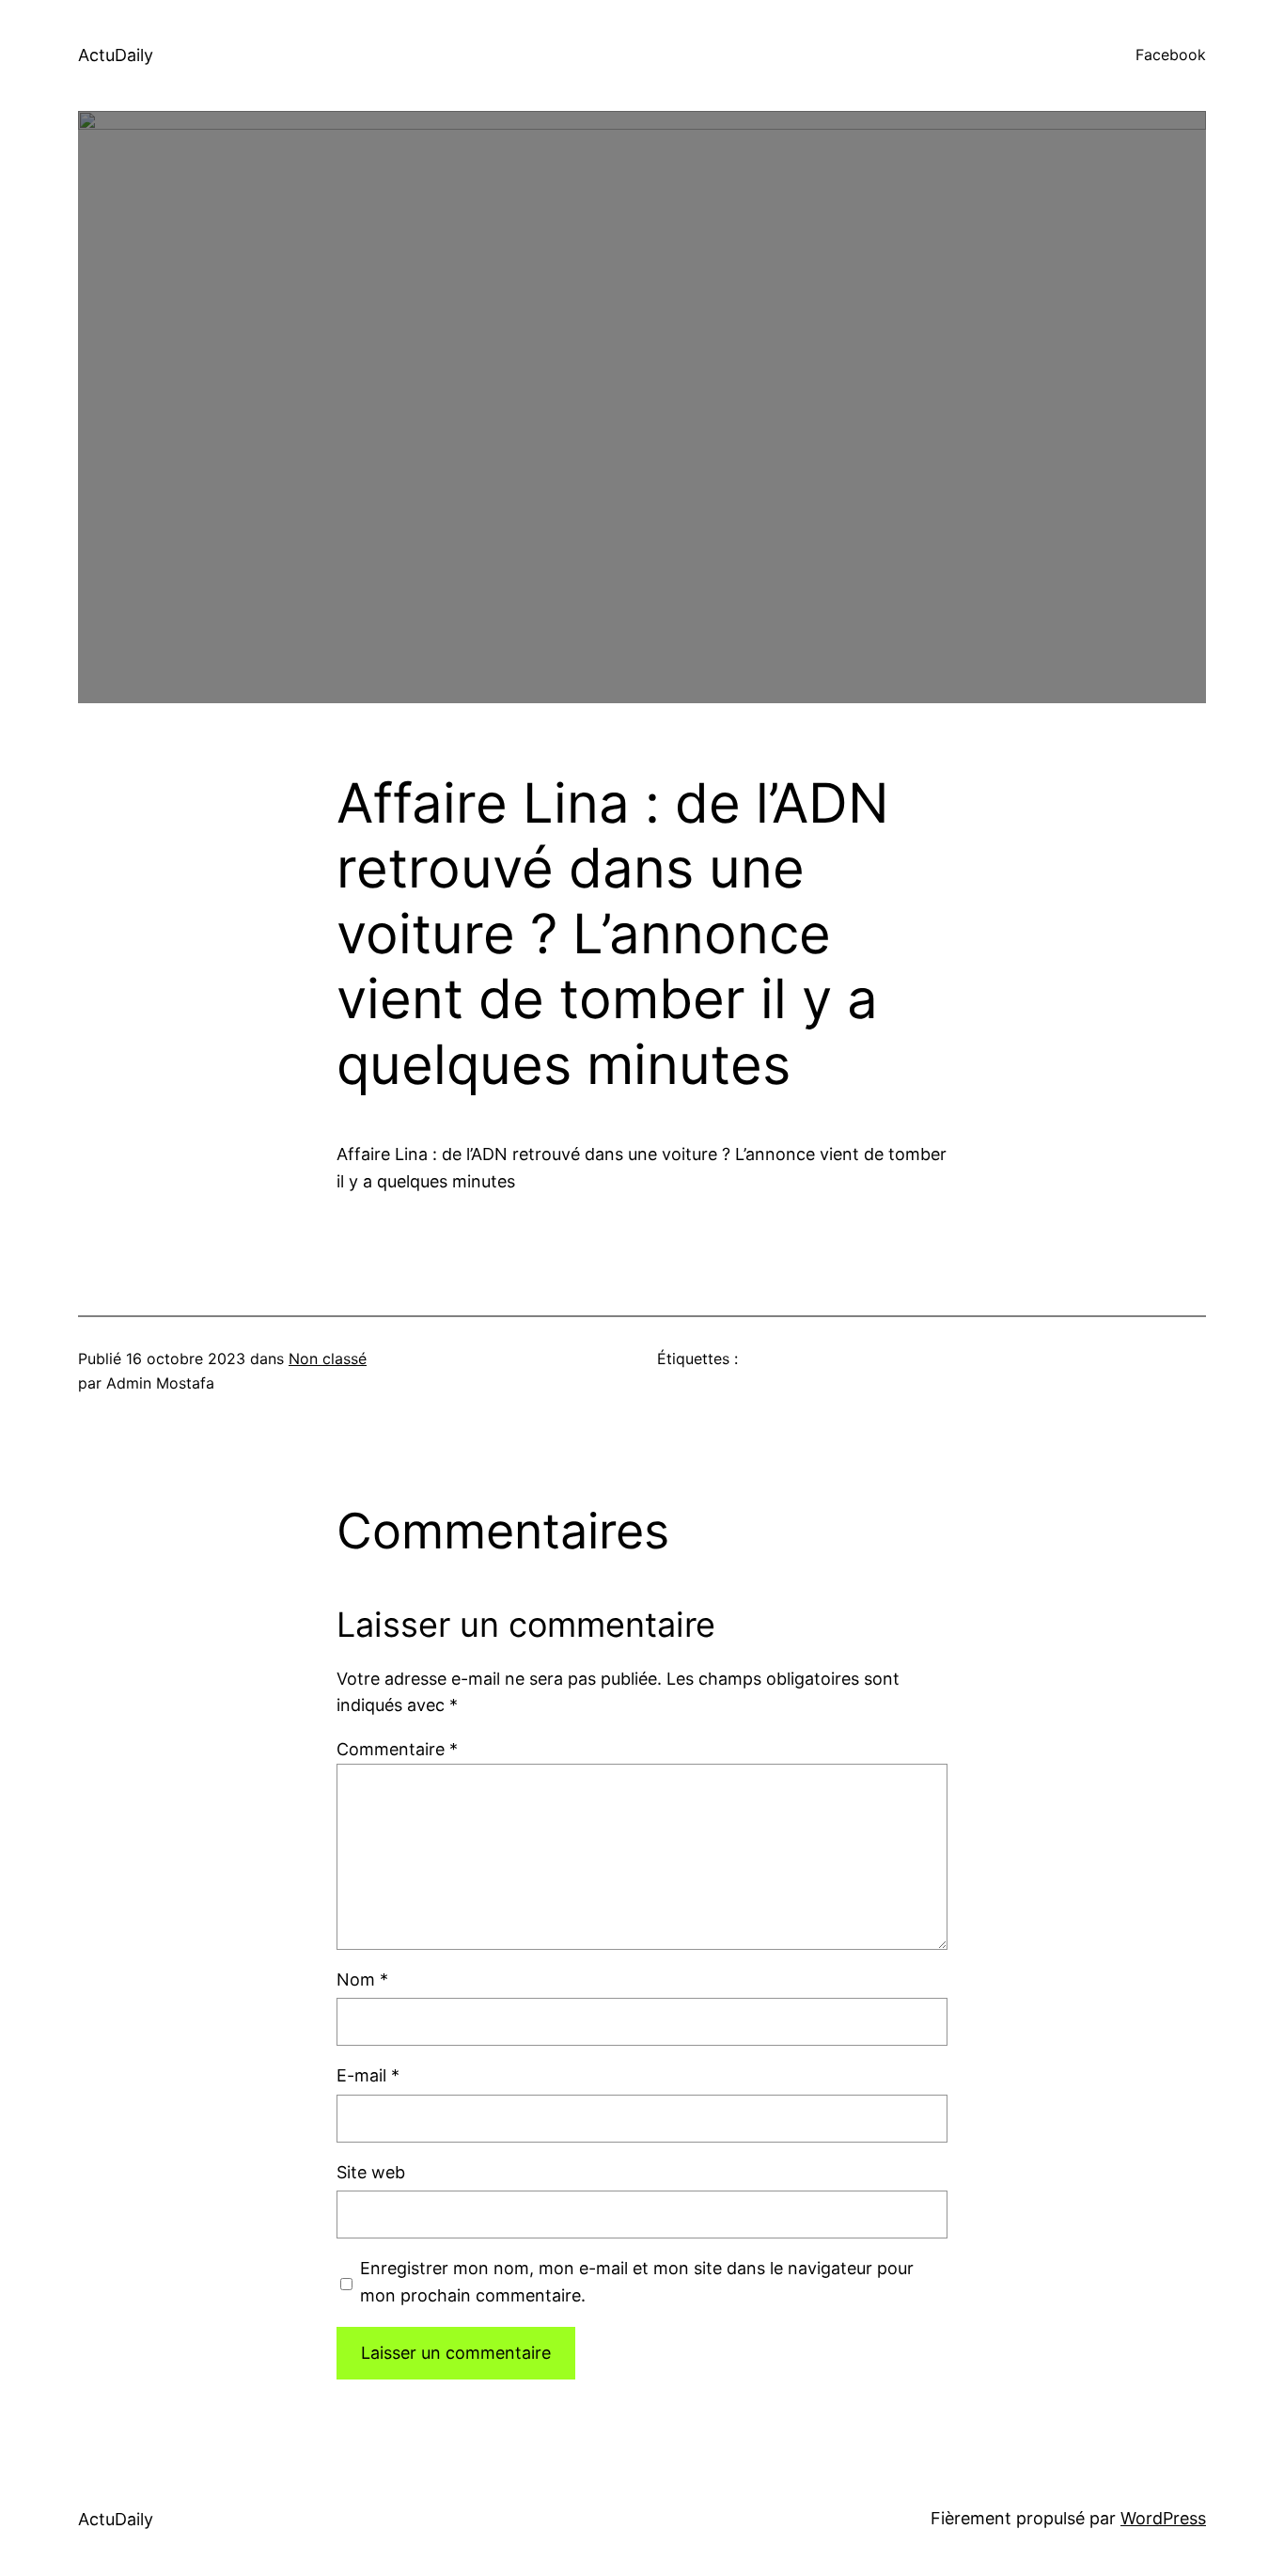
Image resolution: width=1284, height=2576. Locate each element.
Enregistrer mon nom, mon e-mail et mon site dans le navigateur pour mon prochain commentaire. (637, 2282)
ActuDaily (116, 55)
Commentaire (397, 1749)
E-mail (368, 2075)
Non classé (328, 1359)
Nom (362, 1979)
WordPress (1163, 2518)
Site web (371, 2172)
